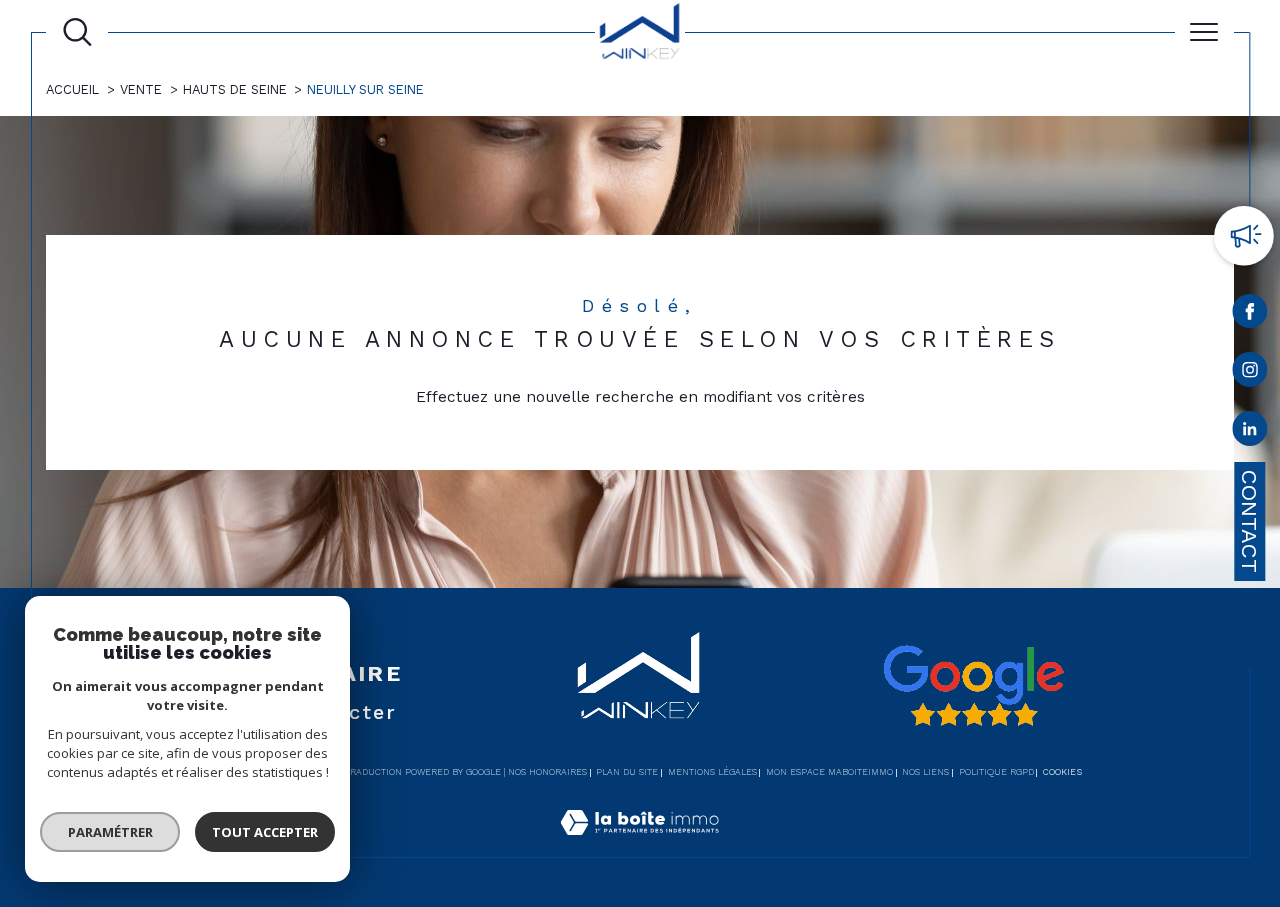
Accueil (72, 89)
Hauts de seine (235, 89)
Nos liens (925, 772)
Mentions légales (712, 772)
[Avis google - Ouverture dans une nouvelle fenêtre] (973, 686)
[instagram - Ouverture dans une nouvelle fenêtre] (1249, 373)
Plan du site (627, 772)
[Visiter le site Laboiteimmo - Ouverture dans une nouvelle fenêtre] (639, 845)
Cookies (1062, 772)
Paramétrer (110, 832)
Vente (141, 89)
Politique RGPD (996, 772)
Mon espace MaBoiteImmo (829, 772)
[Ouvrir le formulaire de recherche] (77, 32)
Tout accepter (265, 832)
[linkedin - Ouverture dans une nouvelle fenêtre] (1249, 432)
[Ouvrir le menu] (1204, 32)
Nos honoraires (547, 772)
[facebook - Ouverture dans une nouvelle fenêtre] (1249, 315)
